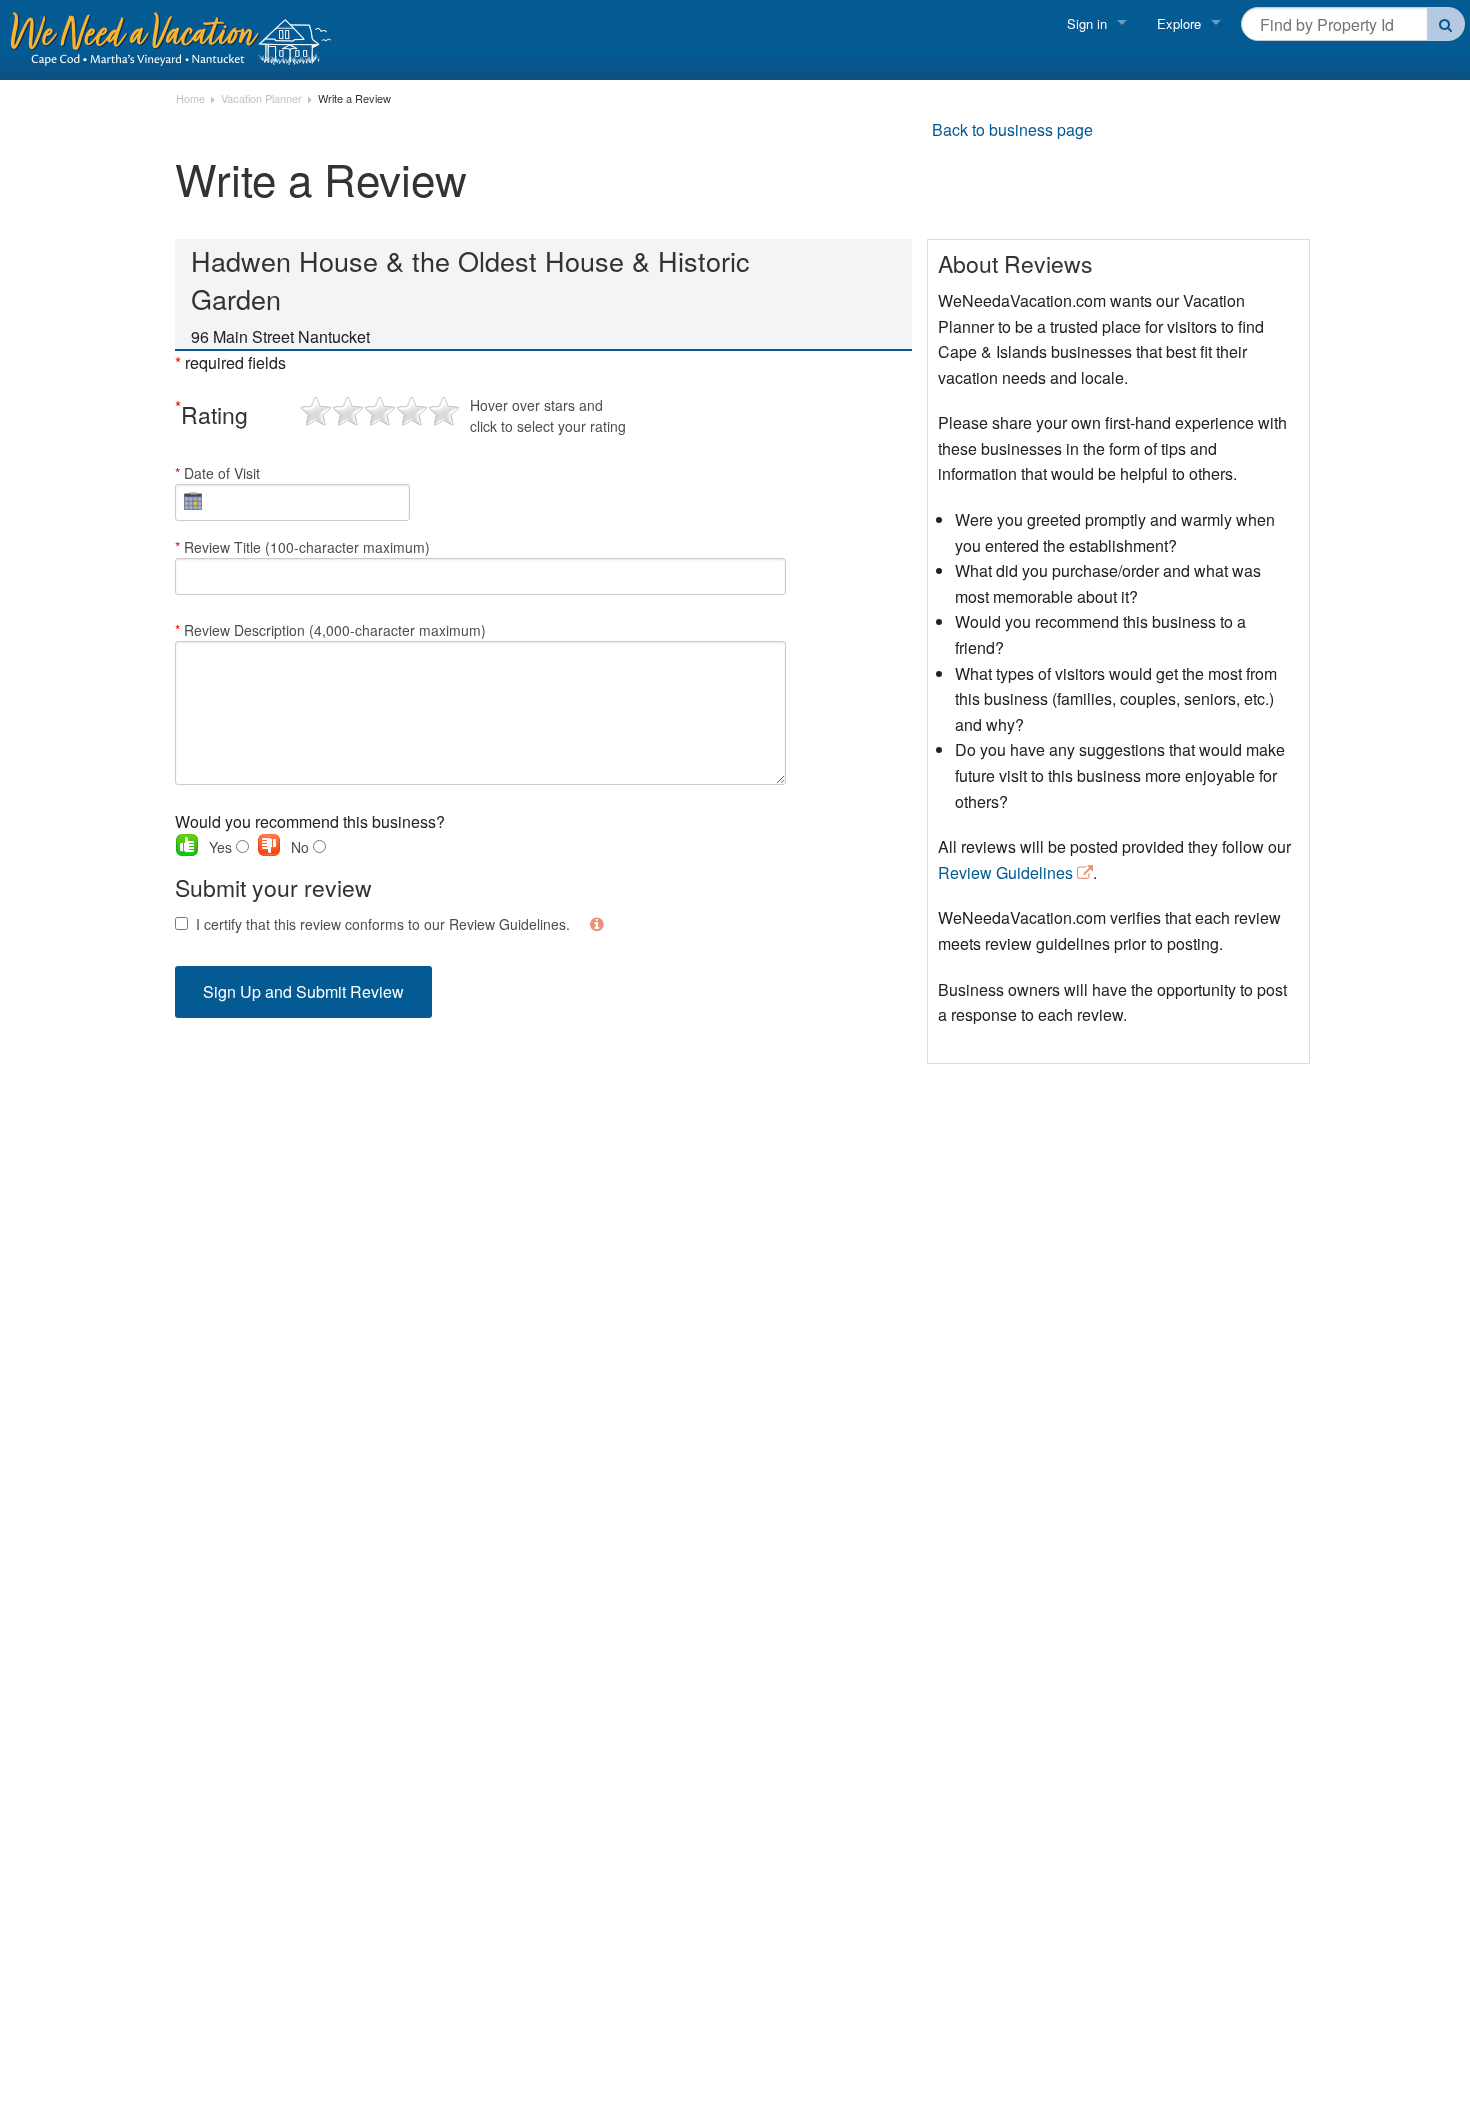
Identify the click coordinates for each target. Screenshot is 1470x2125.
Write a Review (354, 99)
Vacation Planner (261, 99)
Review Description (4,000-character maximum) (330, 630)
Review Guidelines (1005, 872)
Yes (222, 847)
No (302, 847)
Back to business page (1012, 129)
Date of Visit (217, 473)
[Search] (1446, 24)
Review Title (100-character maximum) (302, 547)
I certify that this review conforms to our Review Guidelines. (383, 924)
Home (190, 99)
